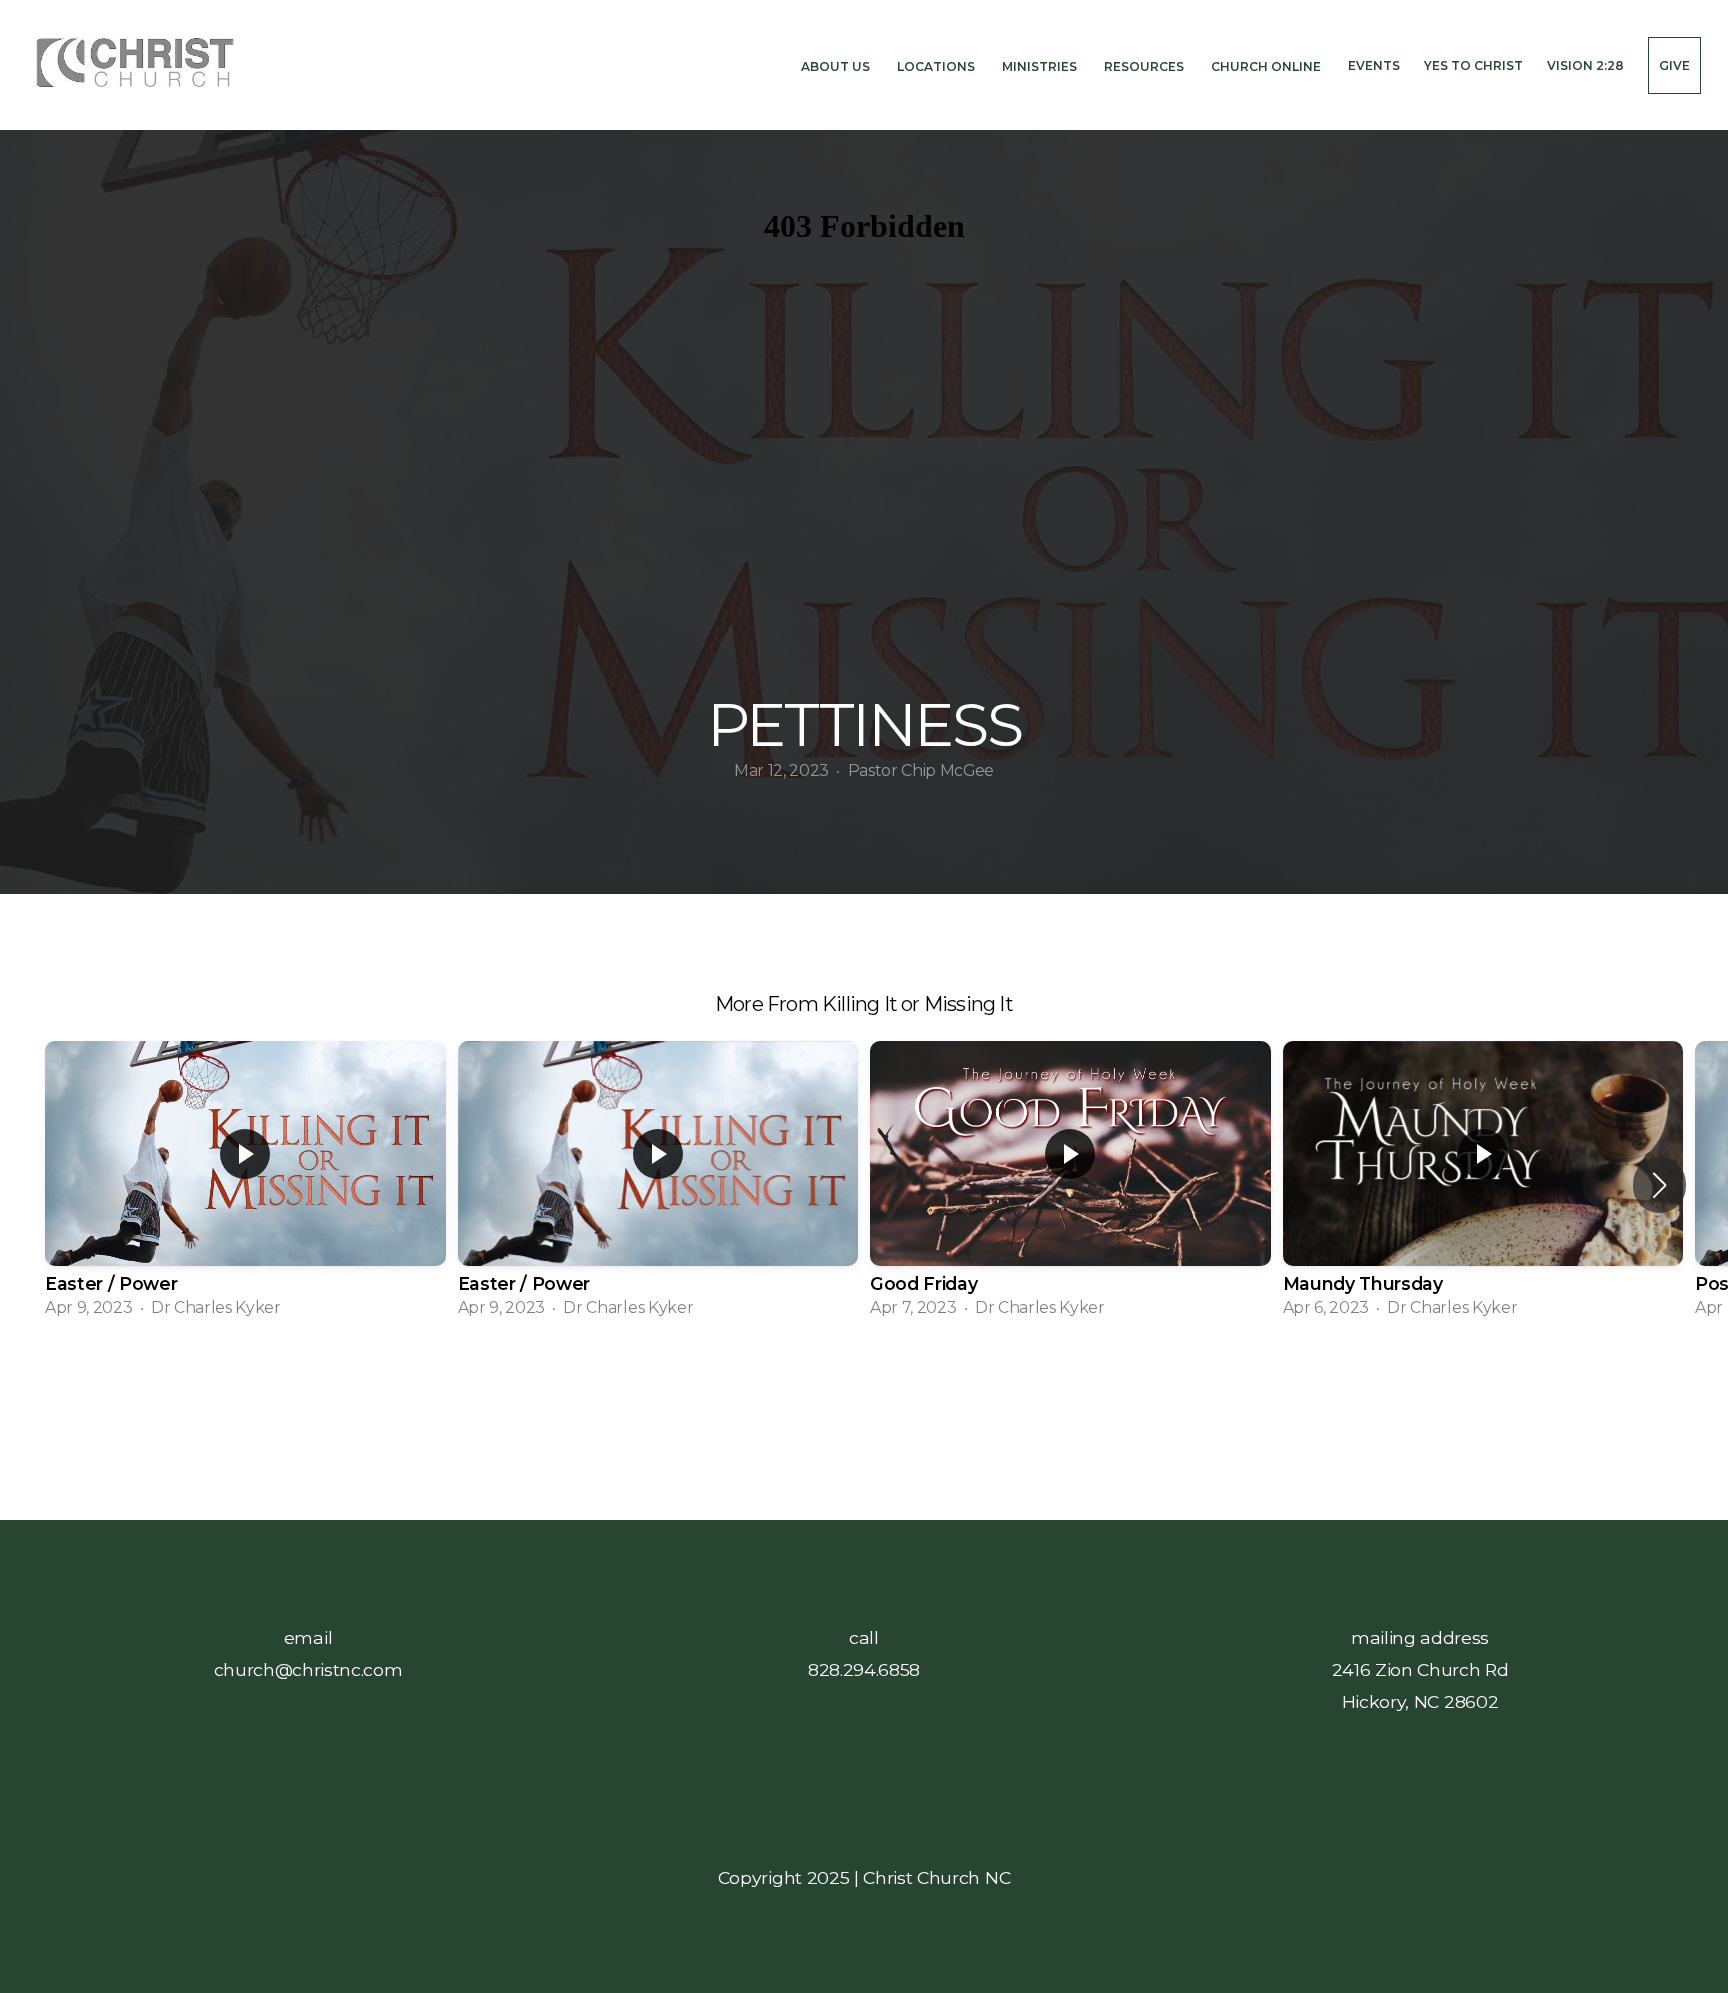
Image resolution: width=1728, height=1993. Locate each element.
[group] (245, 1185)
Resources (1145, 65)
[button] (1659, 1185)
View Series (863, 1387)
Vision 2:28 (1585, 65)
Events (1374, 65)
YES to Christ (1473, 65)
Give (1674, 65)
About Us (837, 65)
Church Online (1267, 65)
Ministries (1041, 65)
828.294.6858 (864, 1669)
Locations (937, 65)
